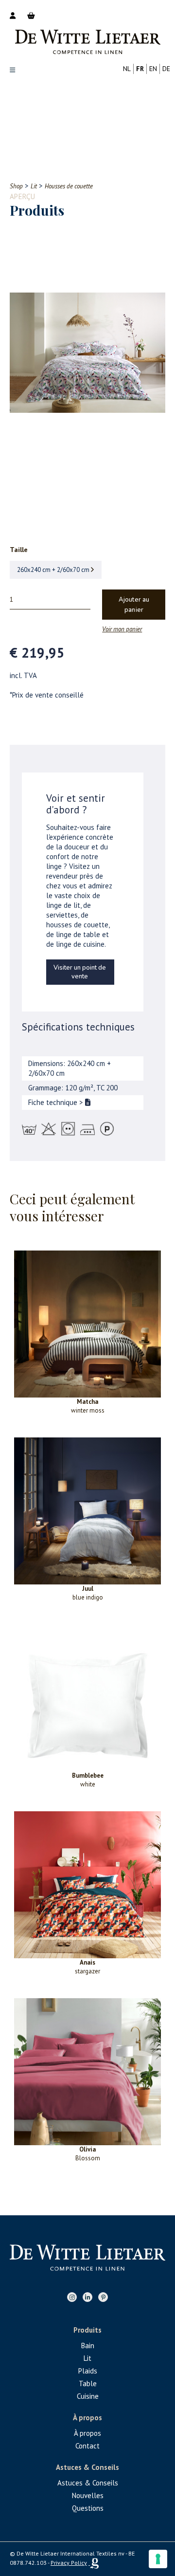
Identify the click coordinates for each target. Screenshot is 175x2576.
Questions (88, 2508)
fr (140, 69)
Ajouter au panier (134, 605)
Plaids (88, 2371)
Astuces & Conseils (88, 2483)
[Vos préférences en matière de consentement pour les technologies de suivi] (158, 2559)
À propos (87, 2433)
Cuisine (88, 2396)
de (166, 69)
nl (127, 69)
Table (88, 2383)
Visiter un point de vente (80, 972)
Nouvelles (88, 2495)
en (153, 69)
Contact (87, 2446)
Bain (88, 2346)
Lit (87, 2358)
